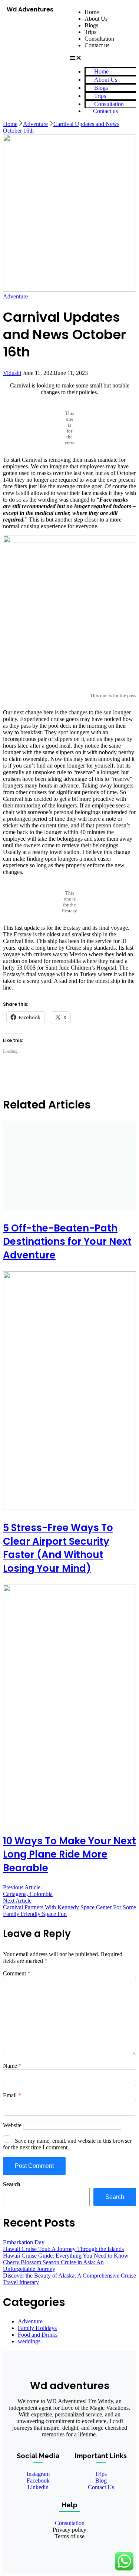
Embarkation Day (24, 2242)
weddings (29, 2341)
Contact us (97, 45)
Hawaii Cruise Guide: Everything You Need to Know (66, 2256)
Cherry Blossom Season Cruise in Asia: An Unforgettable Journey (53, 2266)
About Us (96, 19)
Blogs (91, 25)
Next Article (17, 1901)
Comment (17, 1973)
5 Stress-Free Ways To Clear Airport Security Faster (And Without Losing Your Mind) (58, 1548)
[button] (99, 58)
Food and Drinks (38, 2335)
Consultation (99, 39)
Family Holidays (37, 2328)
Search (12, 2184)
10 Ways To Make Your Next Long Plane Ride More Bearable (69, 1854)
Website (12, 2125)
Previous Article (22, 1887)
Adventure (15, 296)
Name (12, 2066)
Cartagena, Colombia (28, 1894)
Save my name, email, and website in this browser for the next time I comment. (67, 2144)
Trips (90, 32)
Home (92, 12)
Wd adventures (70, 2386)
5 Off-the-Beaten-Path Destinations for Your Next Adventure (67, 1242)
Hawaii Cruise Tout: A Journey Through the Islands (63, 2249)
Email (12, 2095)
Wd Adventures (30, 9)
